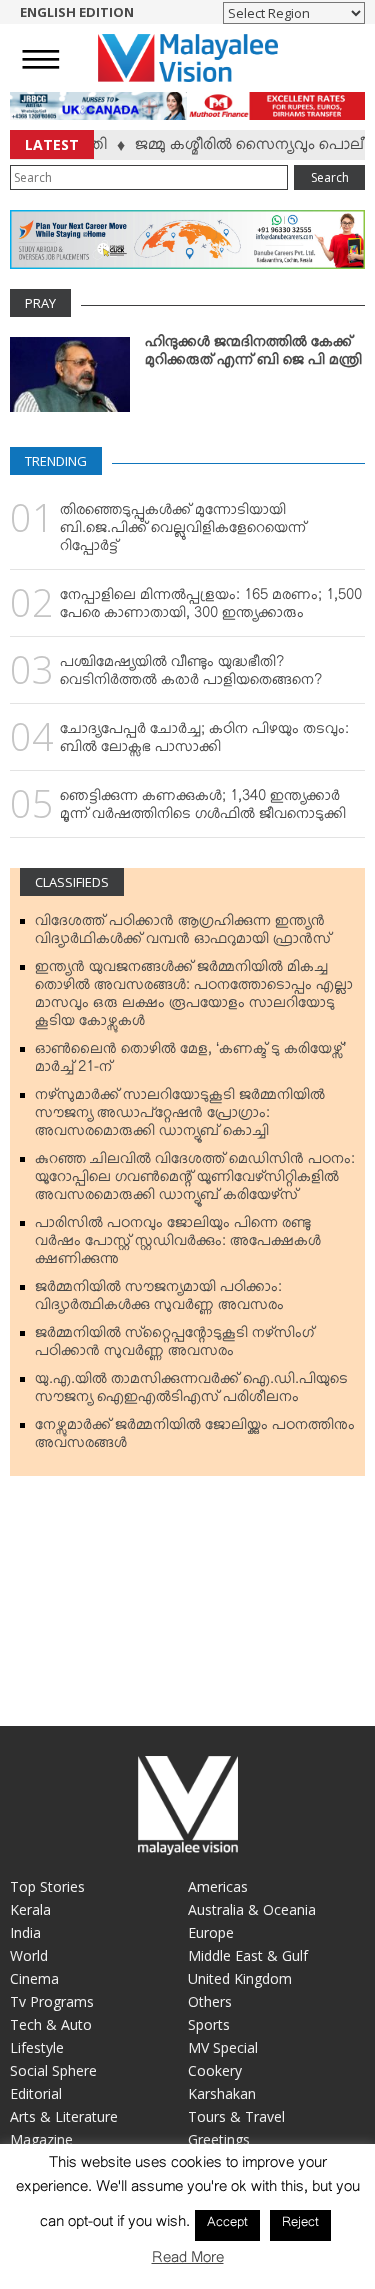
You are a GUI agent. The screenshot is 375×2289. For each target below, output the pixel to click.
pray (40, 303)
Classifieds (72, 882)
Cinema (34, 1978)
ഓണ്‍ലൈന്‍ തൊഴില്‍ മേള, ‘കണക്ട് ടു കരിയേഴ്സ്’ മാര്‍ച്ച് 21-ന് (190, 1062)
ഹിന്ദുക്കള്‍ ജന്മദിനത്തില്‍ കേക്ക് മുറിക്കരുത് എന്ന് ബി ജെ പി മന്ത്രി (253, 355)
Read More (188, 2261)
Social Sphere (53, 2070)
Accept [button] (227, 2225)
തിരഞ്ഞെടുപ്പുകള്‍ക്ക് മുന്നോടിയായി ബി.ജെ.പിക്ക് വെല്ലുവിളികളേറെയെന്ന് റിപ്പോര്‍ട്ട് (183, 532)
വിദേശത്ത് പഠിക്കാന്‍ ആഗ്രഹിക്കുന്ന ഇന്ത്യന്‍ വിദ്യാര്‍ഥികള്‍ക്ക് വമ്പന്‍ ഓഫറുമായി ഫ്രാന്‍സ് (183, 934)
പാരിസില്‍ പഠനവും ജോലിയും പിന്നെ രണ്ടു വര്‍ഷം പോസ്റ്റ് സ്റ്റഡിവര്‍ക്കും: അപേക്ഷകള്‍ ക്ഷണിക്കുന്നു (178, 1245)
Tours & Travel (236, 2116)
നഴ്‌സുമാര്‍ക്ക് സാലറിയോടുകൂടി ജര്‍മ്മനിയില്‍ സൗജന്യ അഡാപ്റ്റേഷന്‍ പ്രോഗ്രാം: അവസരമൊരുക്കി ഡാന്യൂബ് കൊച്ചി (180, 1117)
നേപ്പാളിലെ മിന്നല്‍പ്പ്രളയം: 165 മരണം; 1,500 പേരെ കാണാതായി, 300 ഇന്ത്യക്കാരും (211, 608)
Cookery (215, 2070)
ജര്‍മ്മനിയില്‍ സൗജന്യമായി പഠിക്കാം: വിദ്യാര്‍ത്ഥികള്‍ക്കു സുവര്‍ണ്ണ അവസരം (159, 1300)
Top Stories (47, 1886)
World (29, 1955)
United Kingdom (240, 1978)
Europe (211, 1932)
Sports (209, 2024)
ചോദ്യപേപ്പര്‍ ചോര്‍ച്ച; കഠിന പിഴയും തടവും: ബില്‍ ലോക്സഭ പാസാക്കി (204, 742)
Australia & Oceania (252, 1909)
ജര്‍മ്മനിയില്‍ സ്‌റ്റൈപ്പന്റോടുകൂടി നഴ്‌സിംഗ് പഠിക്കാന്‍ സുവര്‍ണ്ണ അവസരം (174, 1346)
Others (210, 2001)
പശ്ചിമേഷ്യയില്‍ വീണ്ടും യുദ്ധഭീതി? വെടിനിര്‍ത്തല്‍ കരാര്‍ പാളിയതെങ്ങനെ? (191, 675)
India (25, 1932)
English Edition (77, 12)
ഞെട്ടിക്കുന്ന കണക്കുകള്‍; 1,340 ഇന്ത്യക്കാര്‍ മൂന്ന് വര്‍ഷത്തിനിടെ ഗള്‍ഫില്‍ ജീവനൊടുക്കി (203, 809)
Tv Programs (52, 2001)
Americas (218, 1886)
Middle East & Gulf (248, 1955)
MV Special (223, 2047)
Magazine (41, 2139)
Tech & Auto (51, 2024)
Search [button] (330, 177)
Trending (56, 461)
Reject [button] (300, 2225)
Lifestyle (37, 2047)
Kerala (30, 1909)
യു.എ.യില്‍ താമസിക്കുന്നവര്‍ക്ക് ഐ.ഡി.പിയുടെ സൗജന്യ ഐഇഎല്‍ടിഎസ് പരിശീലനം (191, 1392)
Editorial (36, 2093)
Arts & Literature (64, 2116)
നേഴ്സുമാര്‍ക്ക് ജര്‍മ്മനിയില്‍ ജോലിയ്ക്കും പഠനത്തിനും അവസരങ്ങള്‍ (195, 1438)
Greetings (219, 2139)
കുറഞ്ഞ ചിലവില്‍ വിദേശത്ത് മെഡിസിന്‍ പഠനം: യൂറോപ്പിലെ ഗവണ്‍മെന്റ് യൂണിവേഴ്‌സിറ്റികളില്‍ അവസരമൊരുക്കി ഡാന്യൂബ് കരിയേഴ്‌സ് (195, 1181)
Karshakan (222, 2093)
